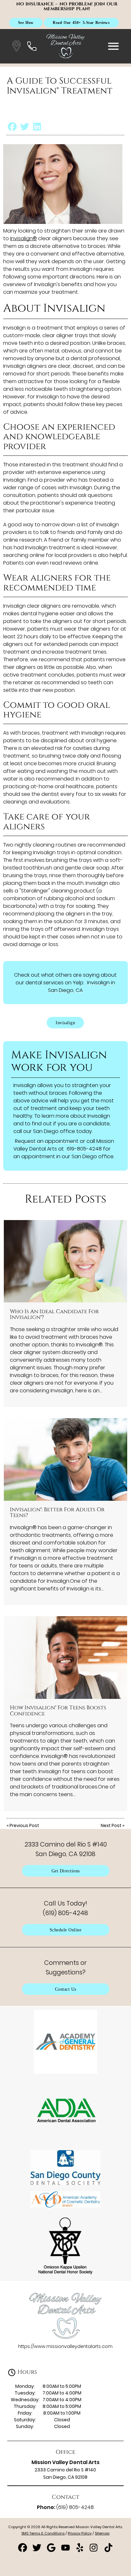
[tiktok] (108, 2550)
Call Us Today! (65, 1908)
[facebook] (23, 2550)
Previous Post (24, 1825)
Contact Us (66, 1989)
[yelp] (80, 2550)
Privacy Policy (80, 2533)
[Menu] (114, 46)
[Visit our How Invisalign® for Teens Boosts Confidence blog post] (65, 1658)
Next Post (111, 1825)
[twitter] (37, 2550)
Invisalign (65, 1023)
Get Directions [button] (66, 1871)
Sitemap (102, 2533)
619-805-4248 (84, 1149)
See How (26, 22)
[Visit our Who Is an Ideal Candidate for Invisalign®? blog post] (65, 1261)
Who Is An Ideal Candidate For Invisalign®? (54, 1314)
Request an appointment (47, 1141)
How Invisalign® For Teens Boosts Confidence (58, 1711)
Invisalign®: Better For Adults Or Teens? (57, 1513)
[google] (52, 2550)
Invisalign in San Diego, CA (82, 986)
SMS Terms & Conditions (43, 2533)
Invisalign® (24, 238)
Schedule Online (66, 1930)
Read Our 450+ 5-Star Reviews (81, 22)
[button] (17, 46)
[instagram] (95, 2550)
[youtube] (66, 2550)
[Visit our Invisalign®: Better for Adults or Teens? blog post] (65, 1459)
